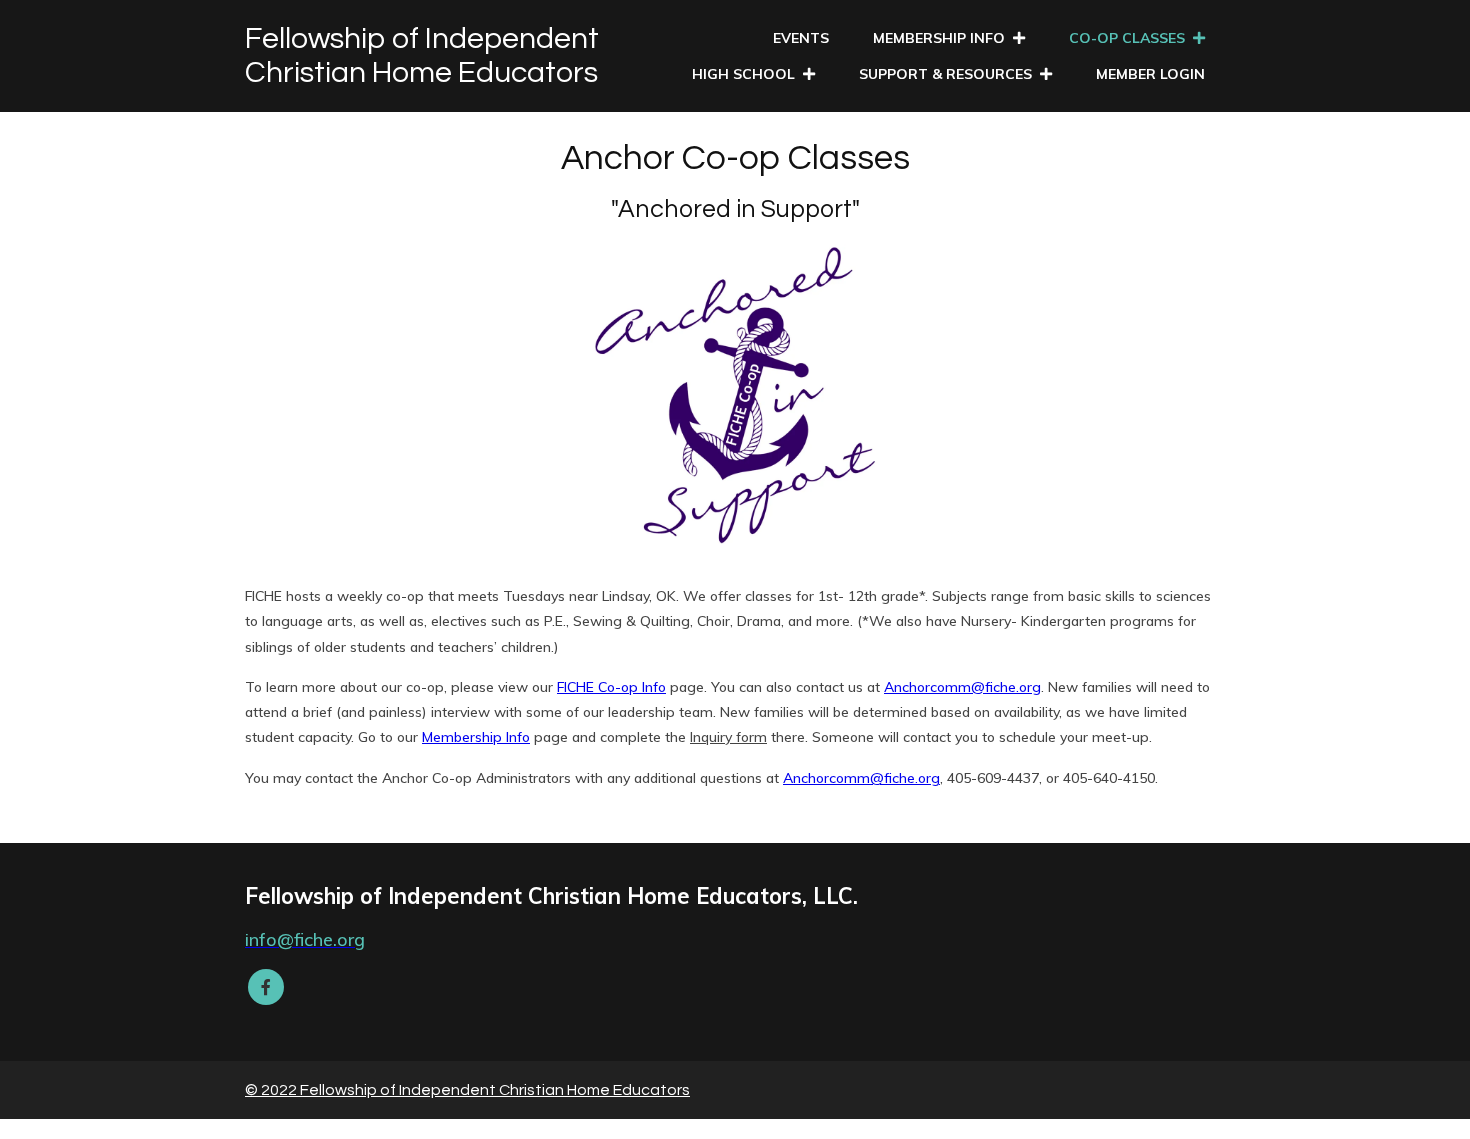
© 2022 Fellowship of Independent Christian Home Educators (467, 1090)
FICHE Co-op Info (611, 687)
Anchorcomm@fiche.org (962, 687)
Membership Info (476, 737)
